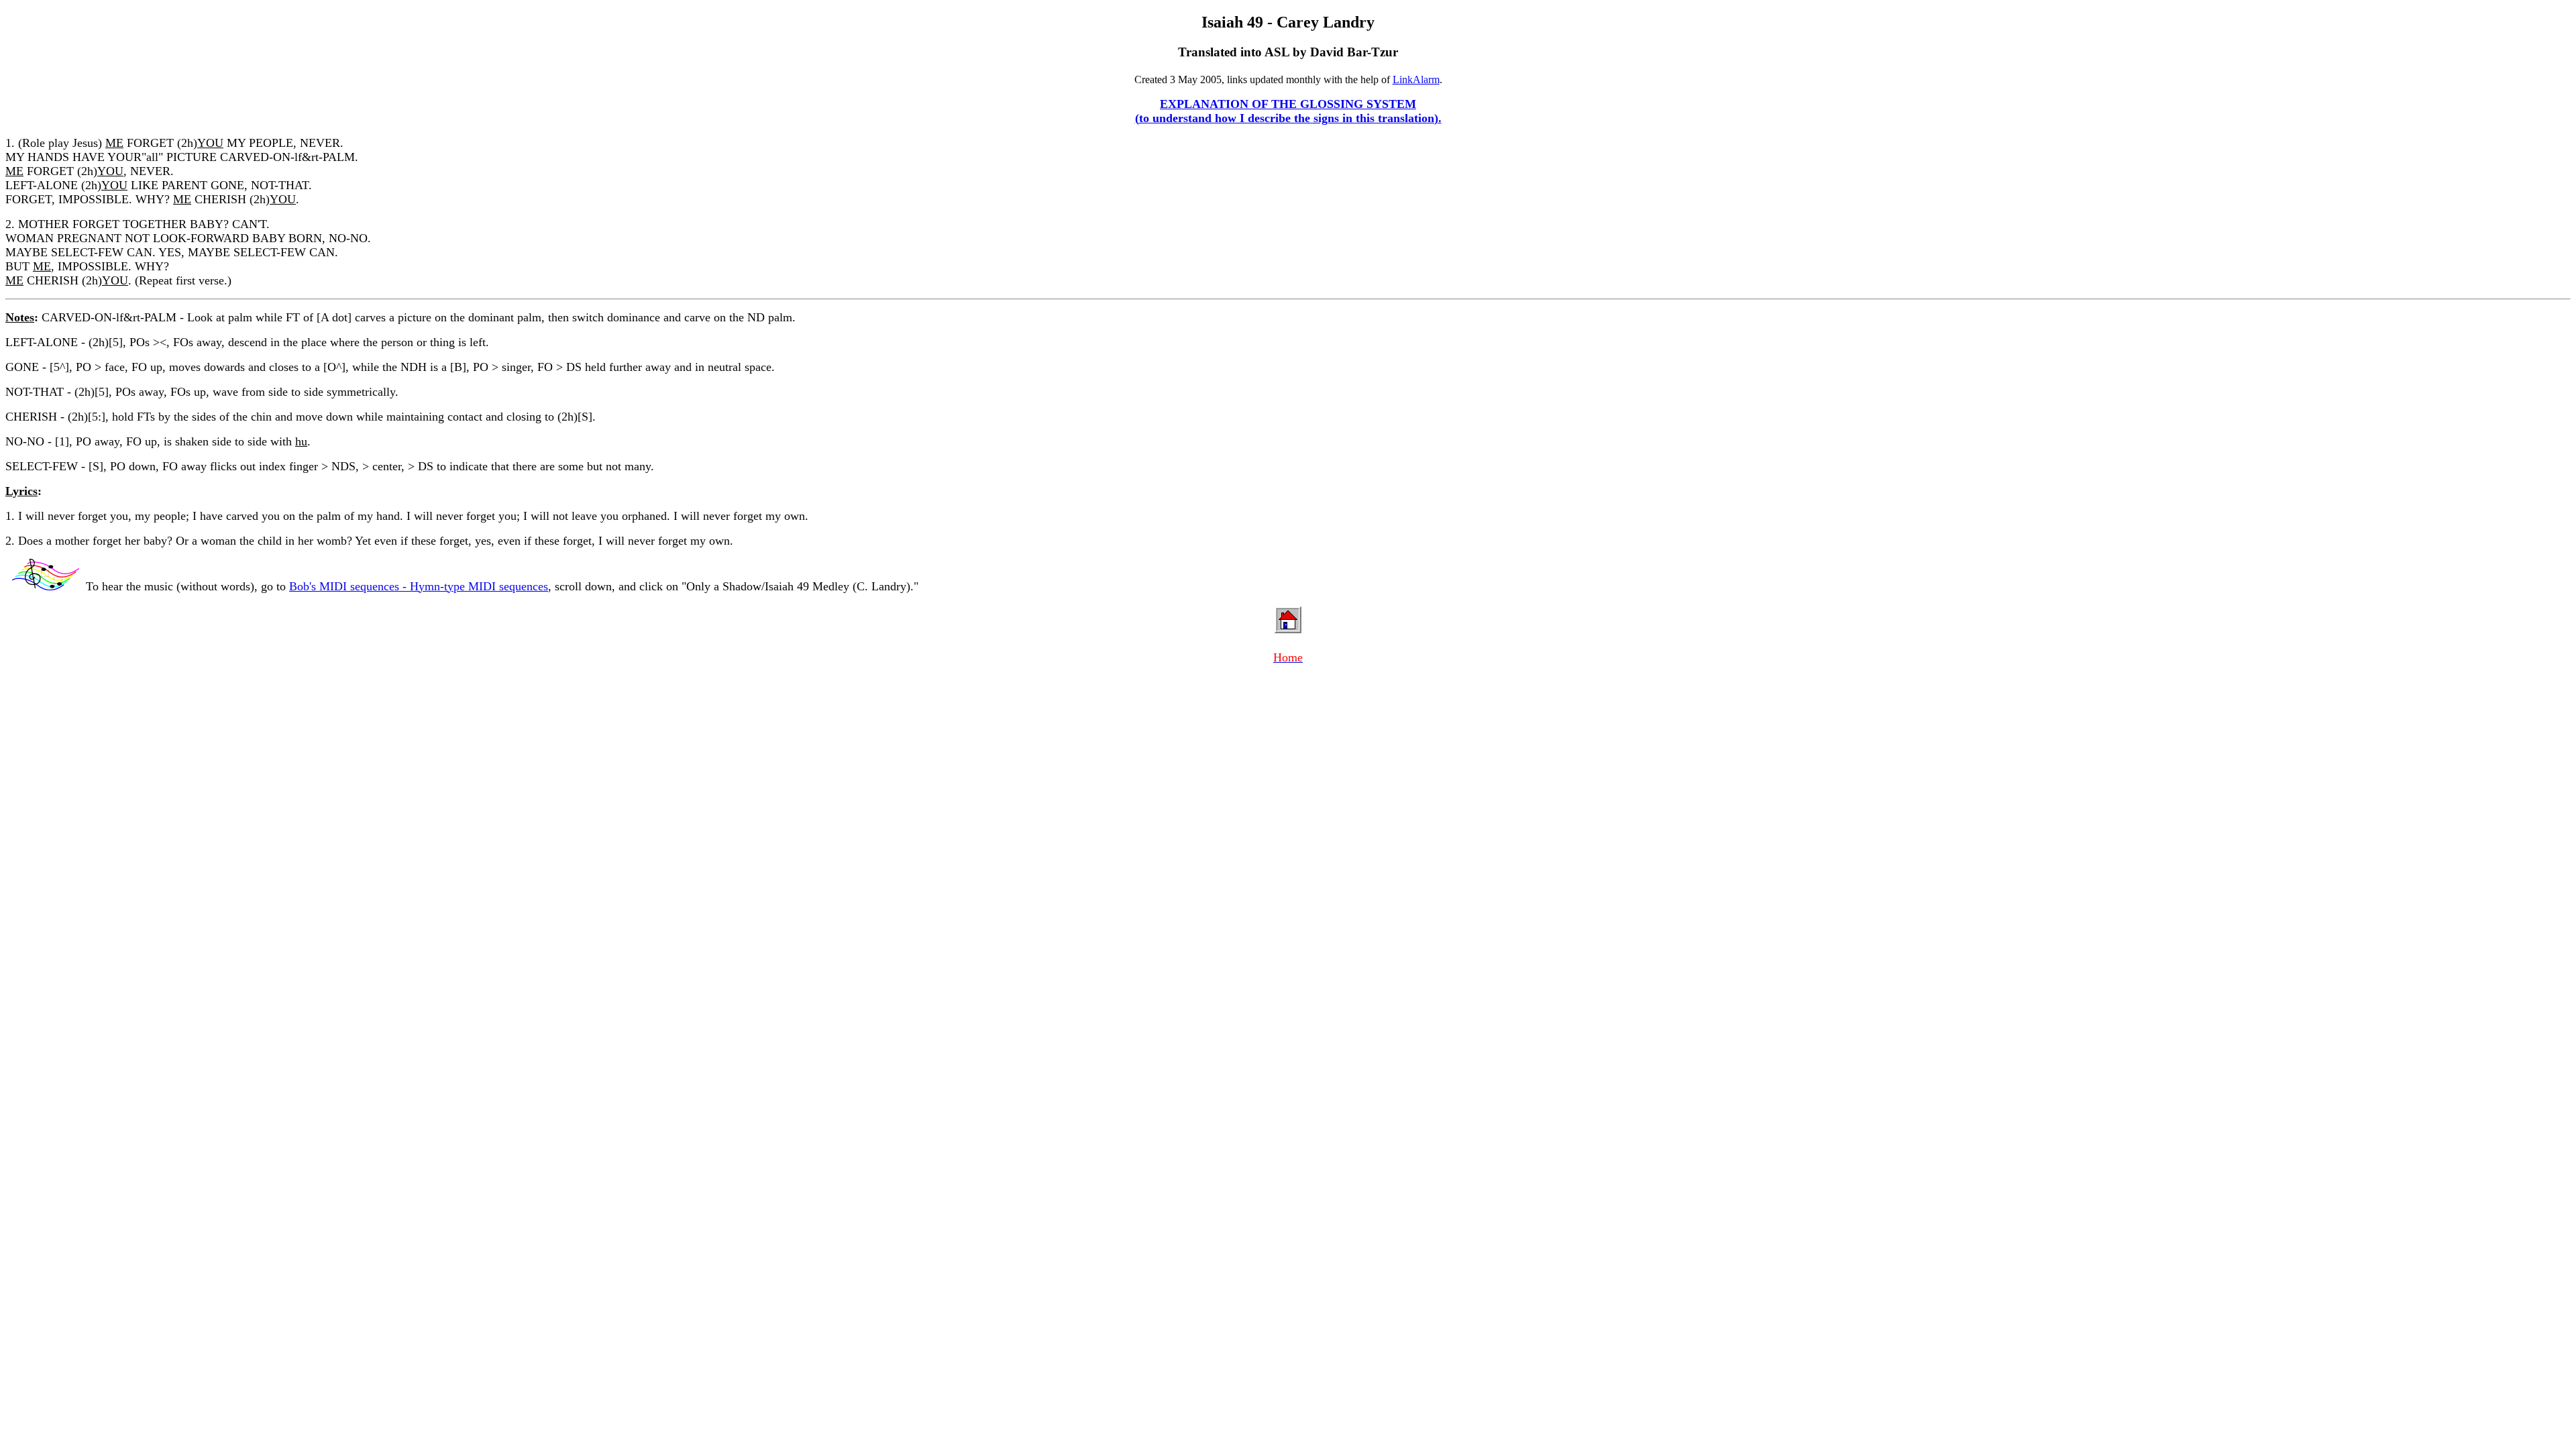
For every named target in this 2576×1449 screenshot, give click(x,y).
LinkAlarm (1416, 79)
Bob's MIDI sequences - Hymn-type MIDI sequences (419, 586)
